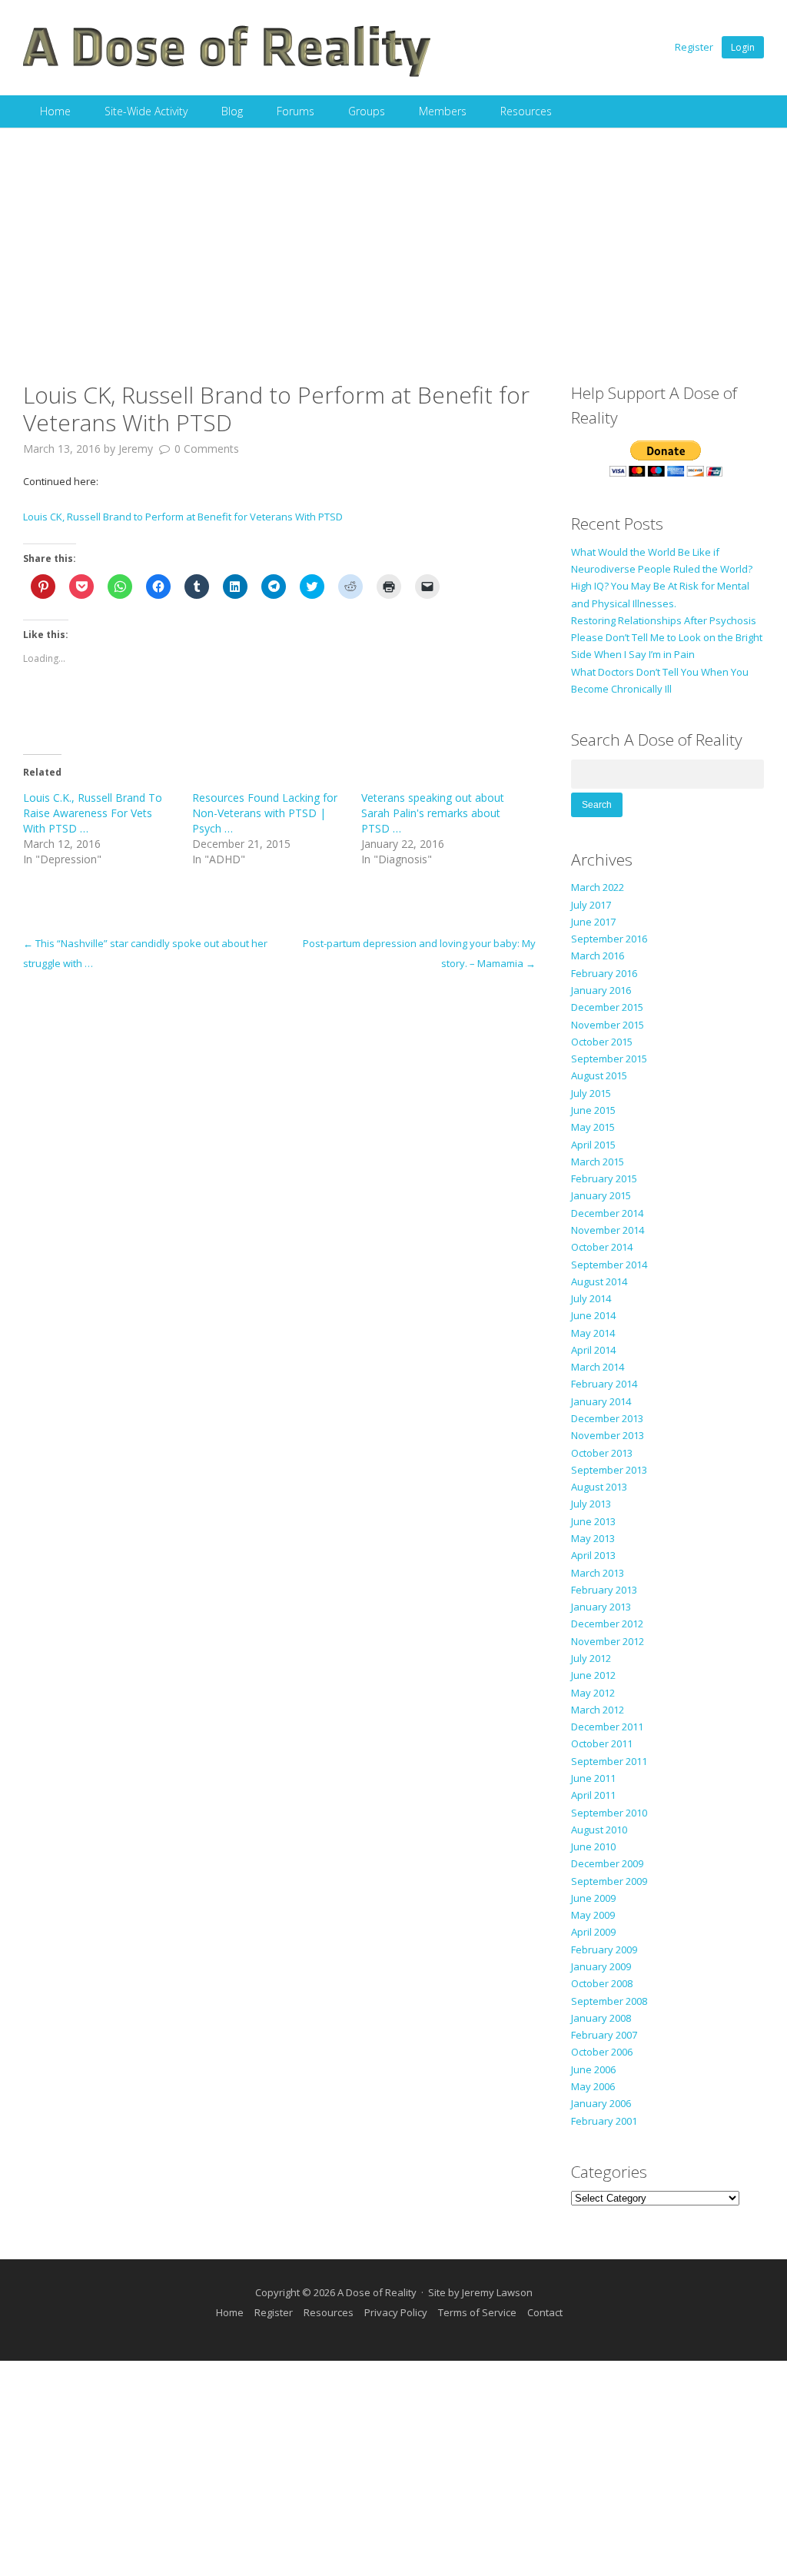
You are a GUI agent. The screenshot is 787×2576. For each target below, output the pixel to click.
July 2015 (591, 1093)
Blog (232, 111)
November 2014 (608, 1230)
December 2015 (607, 1007)
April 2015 (593, 1145)
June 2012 (593, 1675)
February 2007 (604, 2035)
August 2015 (599, 1075)
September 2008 (609, 2001)
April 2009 (593, 1932)
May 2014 (593, 1333)
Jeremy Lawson (497, 2292)
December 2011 (607, 1727)
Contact (545, 2312)
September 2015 (609, 1059)
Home (55, 111)
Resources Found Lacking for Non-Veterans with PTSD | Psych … (265, 813)
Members (443, 111)
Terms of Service (477, 2312)
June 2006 (593, 2069)
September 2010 (609, 1813)
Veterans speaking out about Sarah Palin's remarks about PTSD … (433, 813)
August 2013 (599, 1487)
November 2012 (608, 1641)
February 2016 (604, 973)
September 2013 (609, 1470)
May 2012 (593, 1693)
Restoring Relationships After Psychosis (664, 620)
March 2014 (598, 1367)
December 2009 (607, 1863)
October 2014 (602, 1247)
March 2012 (598, 1710)
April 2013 (593, 1555)
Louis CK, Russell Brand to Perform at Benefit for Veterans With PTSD (183, 517)
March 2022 (598, 887)
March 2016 (598, 956)
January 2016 (601, 990)
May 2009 (593, 1915)
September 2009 (609, 1881)
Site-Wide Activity (146, 111)
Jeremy (136, 449)
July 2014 (591, 1298)
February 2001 (604, 2121)
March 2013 (598, 1573)
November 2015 (608, 1025)
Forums (296, 111)
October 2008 (602, 1983)
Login (743, 47)
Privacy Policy (396, 2312)
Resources (526, 111)
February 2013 (604, 1590)
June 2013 (593, 1521)
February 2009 (604, 1949)
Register (694, 47)
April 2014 (593, 1350)
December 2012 (607, 1624)
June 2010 (593, 1846)
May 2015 (593, 1127)
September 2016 (609, 939)
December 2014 (607, 1213)
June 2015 (593, 1110)
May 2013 (593, 1538)
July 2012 (591, 1658)
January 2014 (601, 1401)
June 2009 (593, 1898)
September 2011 (609, 1761)
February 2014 (604, 1384)
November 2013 (608, 1435)
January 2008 (601, 2018)
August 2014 (599, 1281)
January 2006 (601, 2103)
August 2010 (599, 1830)
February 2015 (604, 1178)
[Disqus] (279, 1165)
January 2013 (601, 1607)
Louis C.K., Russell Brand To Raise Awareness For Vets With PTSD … (93, 813)
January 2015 (601, 1195)
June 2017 (593, 922)
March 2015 (598, 1162)
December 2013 (607, 1418)
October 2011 (602, 1743)
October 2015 (602, 1042)
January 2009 (601, 1966)
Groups (367, 111)
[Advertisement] (393, 243)
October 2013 (602, 1453)
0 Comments (207, 449)
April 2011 (593, 1795)
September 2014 (609, 1265)
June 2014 (593, 1315)
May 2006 (593, 2086)
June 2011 (593, 1778)
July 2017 (591, 905)
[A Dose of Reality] (227, 75)
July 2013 (591, 1504)
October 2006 (602, 2052)
